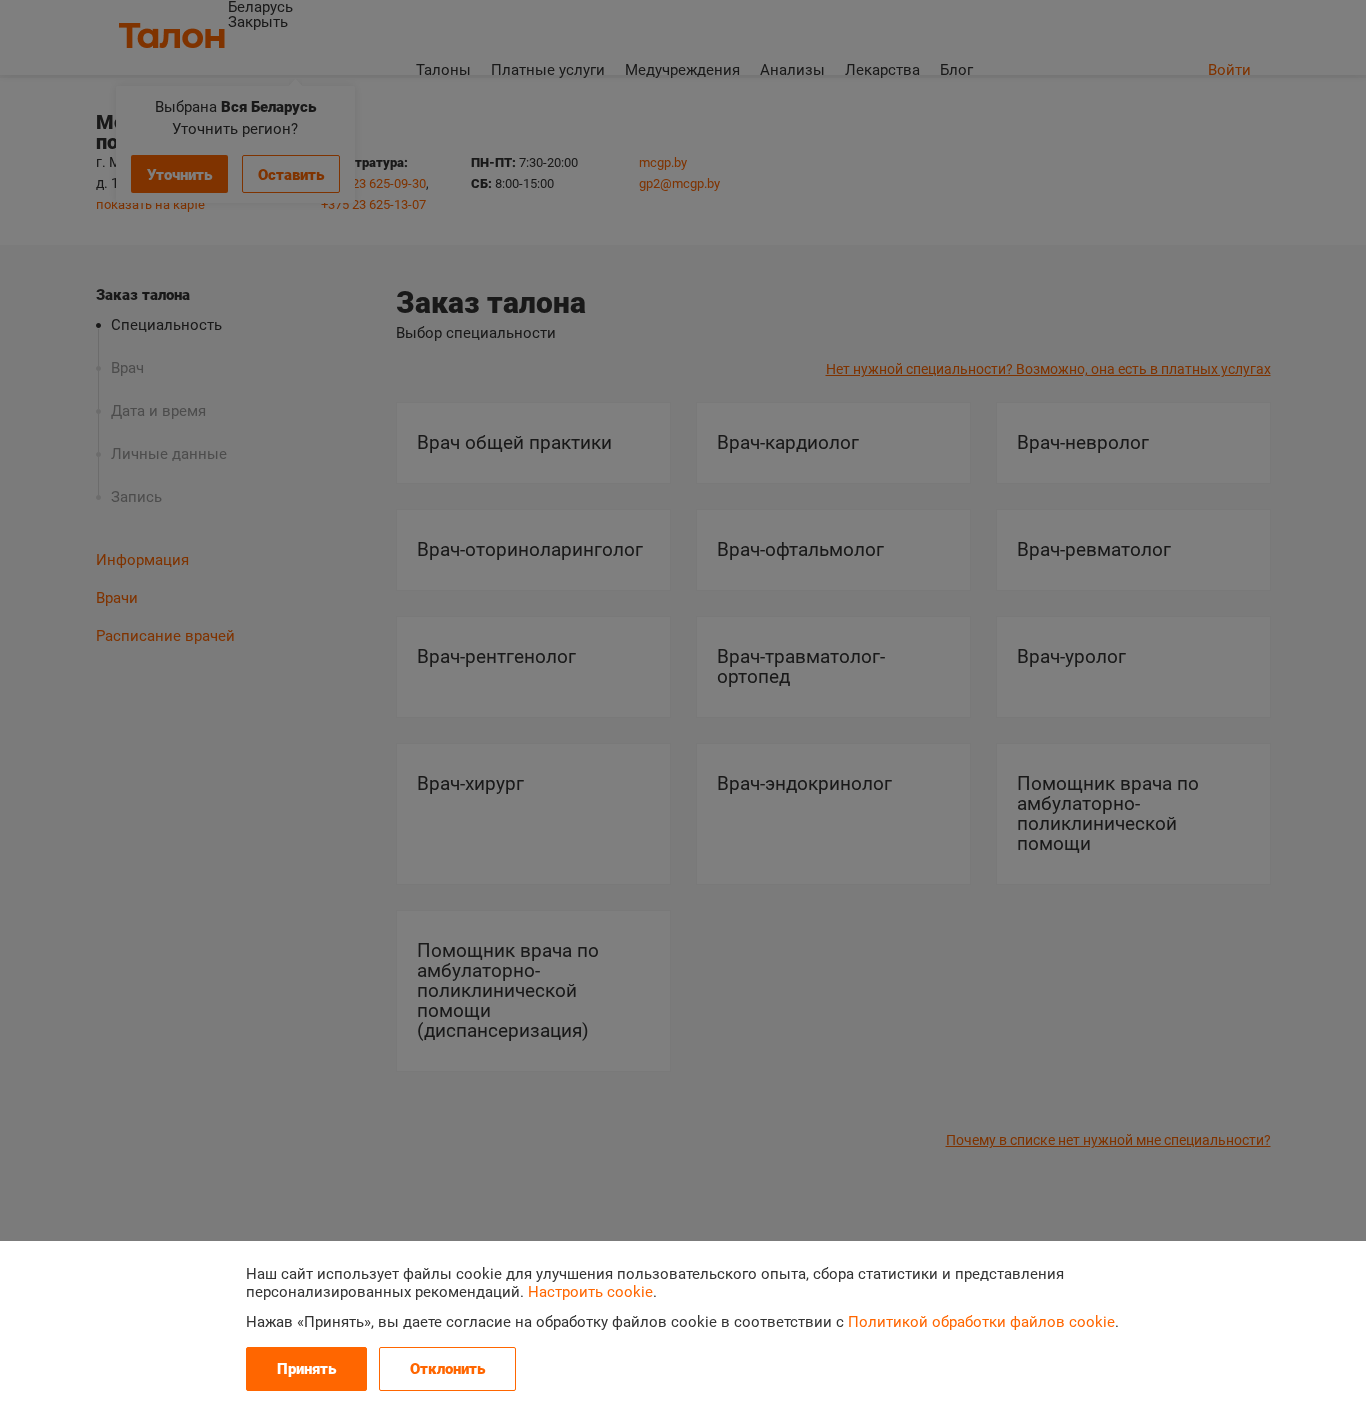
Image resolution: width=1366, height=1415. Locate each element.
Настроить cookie (590, 1292)
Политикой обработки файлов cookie (981, 1322)
